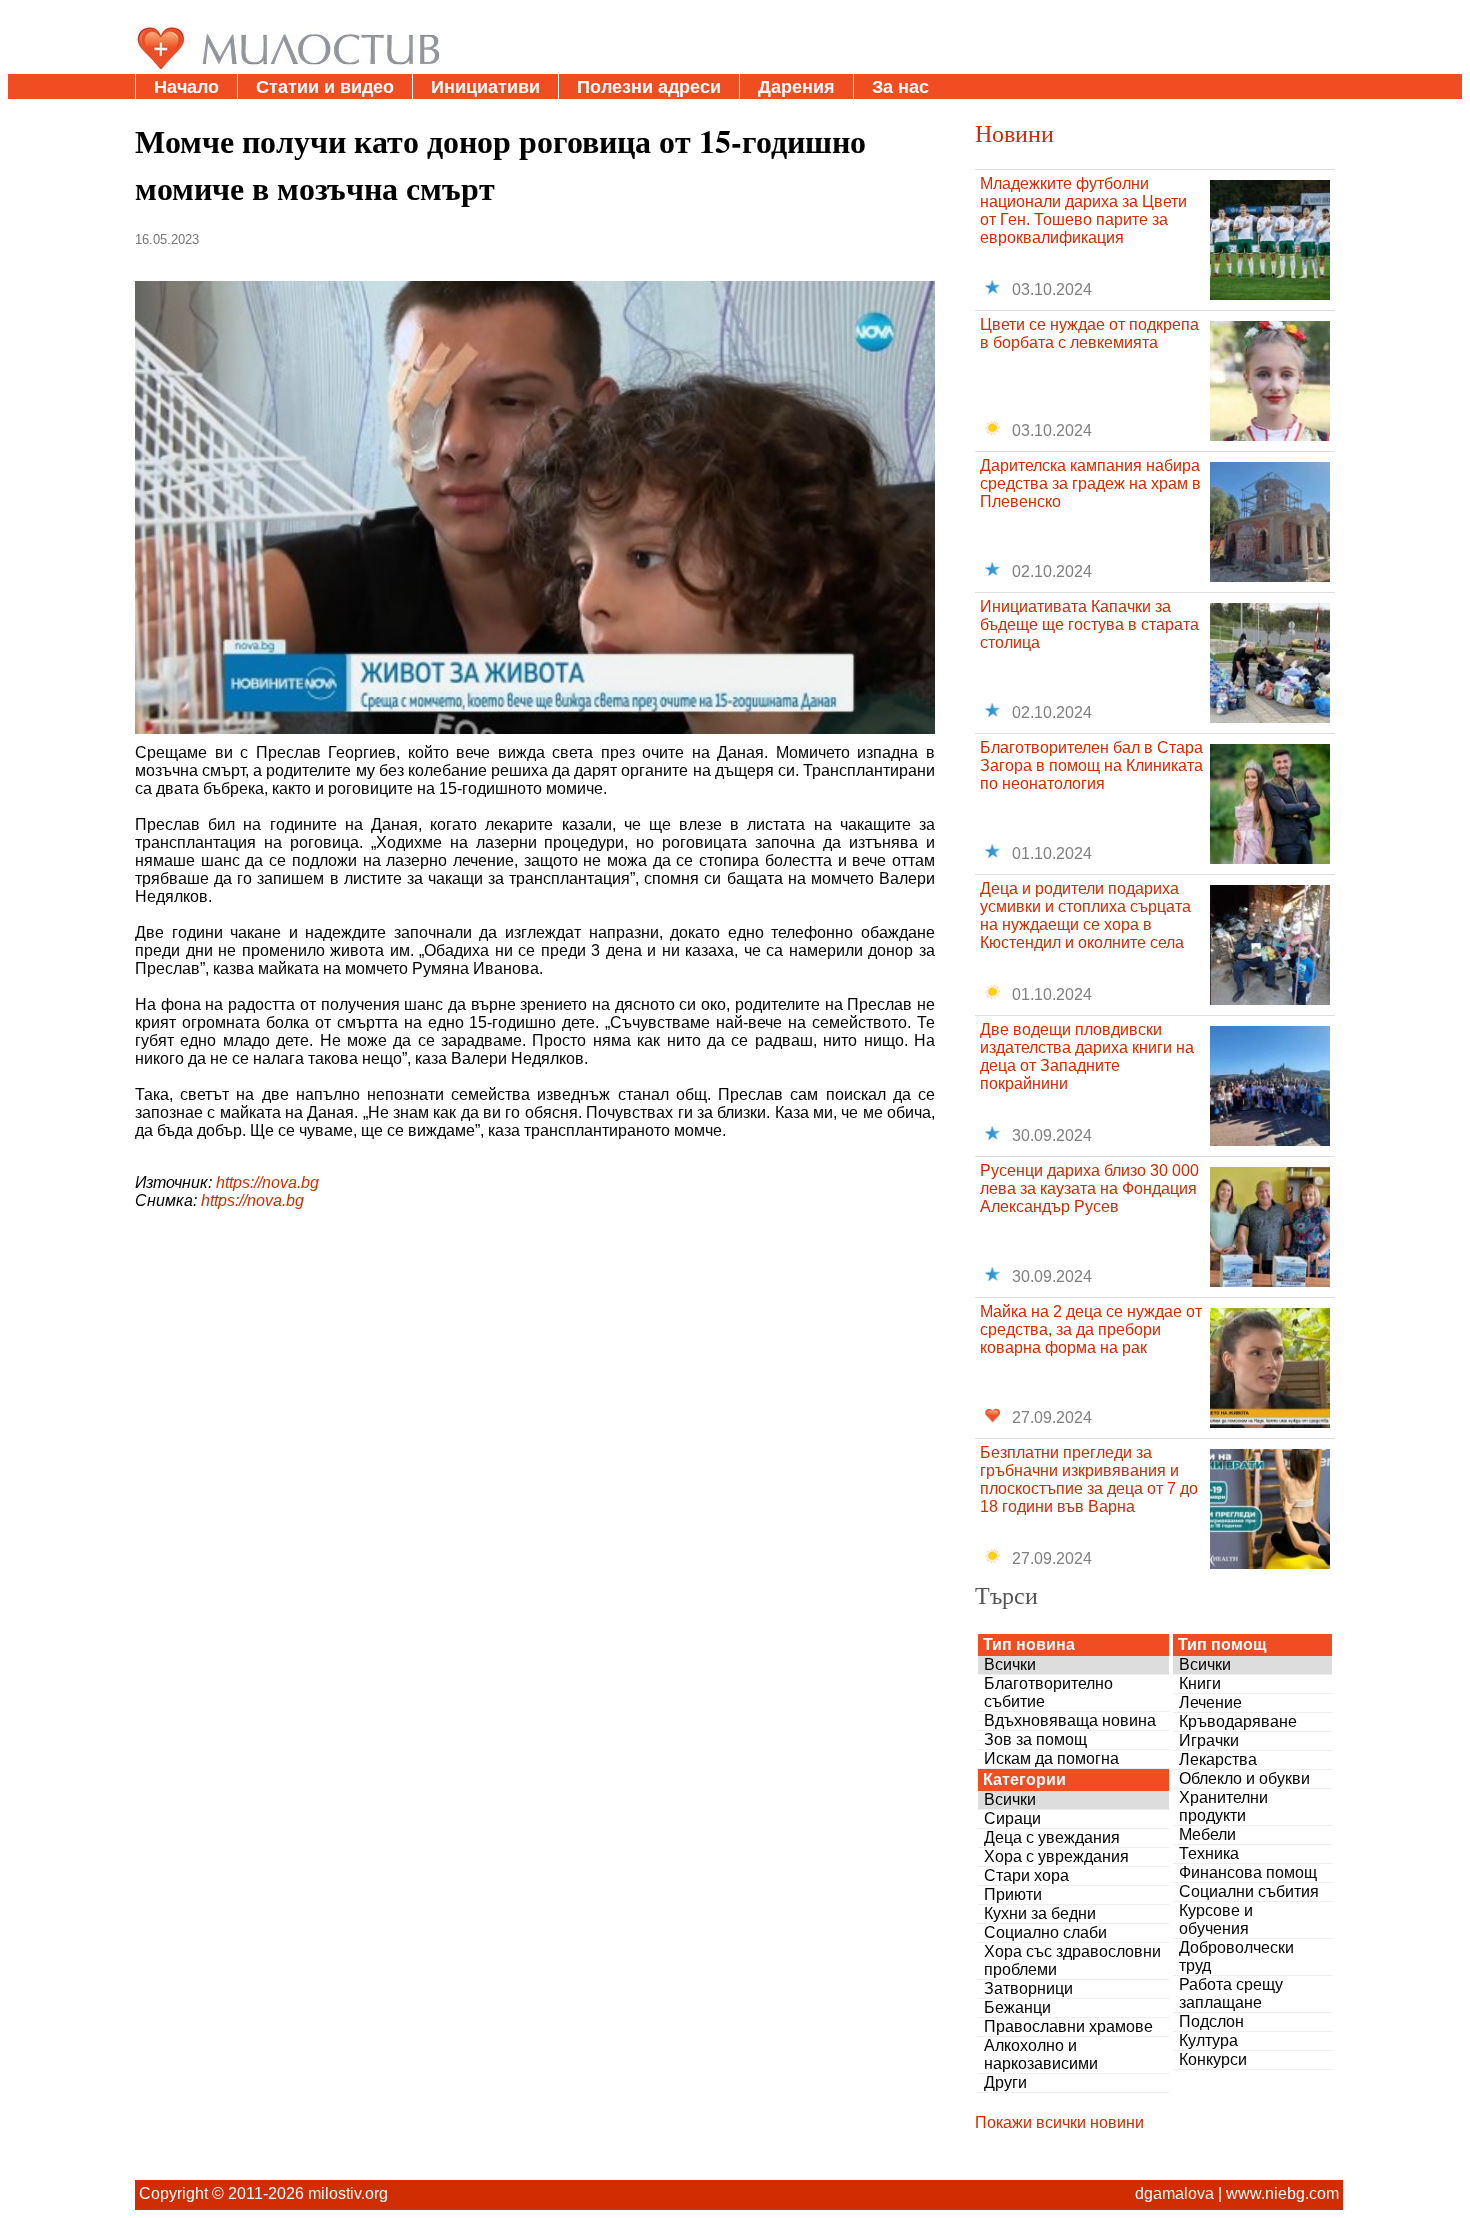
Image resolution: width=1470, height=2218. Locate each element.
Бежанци (1017, 2007)
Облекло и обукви (1244, 1778)
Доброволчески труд (1236, 1956)
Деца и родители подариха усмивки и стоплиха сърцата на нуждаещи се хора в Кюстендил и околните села (1085, 915)
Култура (1208, 2040)
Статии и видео (325, 87)
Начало (186, 87)
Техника (1209, 1853)
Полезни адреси (649, 87)
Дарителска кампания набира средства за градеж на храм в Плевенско (1090, 483)
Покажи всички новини (1059, 2122)
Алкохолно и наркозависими (1041, 2054)
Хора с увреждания (1056, 1856)
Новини (1014, 133)
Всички (1010, 1664)
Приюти (1013, 1894)
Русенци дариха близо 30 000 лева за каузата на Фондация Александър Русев (1089, 1188)
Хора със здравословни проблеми (1072, 1960)
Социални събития (1249, 1891)
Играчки (1209, 1740)
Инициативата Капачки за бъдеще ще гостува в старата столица (1089, 624)
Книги (1200, 1683)
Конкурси (1213, 2059)
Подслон (1211, 2021)
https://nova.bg (267, 1182)
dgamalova (1174, 2193)
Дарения (796, 87)
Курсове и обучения (1216, 1919)
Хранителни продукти (1223, 1806)
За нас (900, 87)
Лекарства (1218, 1759)
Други (1005, 2082)
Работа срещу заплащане (1231, 1993)
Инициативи (485, 87)
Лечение (1210, 1702)
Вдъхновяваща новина (1070, 1720)
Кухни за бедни (1040, 1913)
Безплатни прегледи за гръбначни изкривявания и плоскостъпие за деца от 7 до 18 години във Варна (1089, 1479)
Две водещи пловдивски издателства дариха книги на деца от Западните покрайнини (1087, 1056)
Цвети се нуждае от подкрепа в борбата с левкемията (1089, 333)
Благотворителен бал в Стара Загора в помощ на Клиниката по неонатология (1091, 765)
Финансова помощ (1248, 1872)
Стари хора (1026, 1875)
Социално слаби (1045, 1932)
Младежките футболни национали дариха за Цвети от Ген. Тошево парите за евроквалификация (1083, 210)
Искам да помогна (1051, 1758)
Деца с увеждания (1052, 1837)
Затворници (1028, 1988)
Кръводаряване (1238, 1721)
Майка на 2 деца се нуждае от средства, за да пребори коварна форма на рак (1091, 1329)
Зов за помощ (1035, 1739)
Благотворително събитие (1048, 1692)
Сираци (1012, 1818)
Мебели (1207, 1834)
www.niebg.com (1282, 2193)
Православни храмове (1068, 2026)
